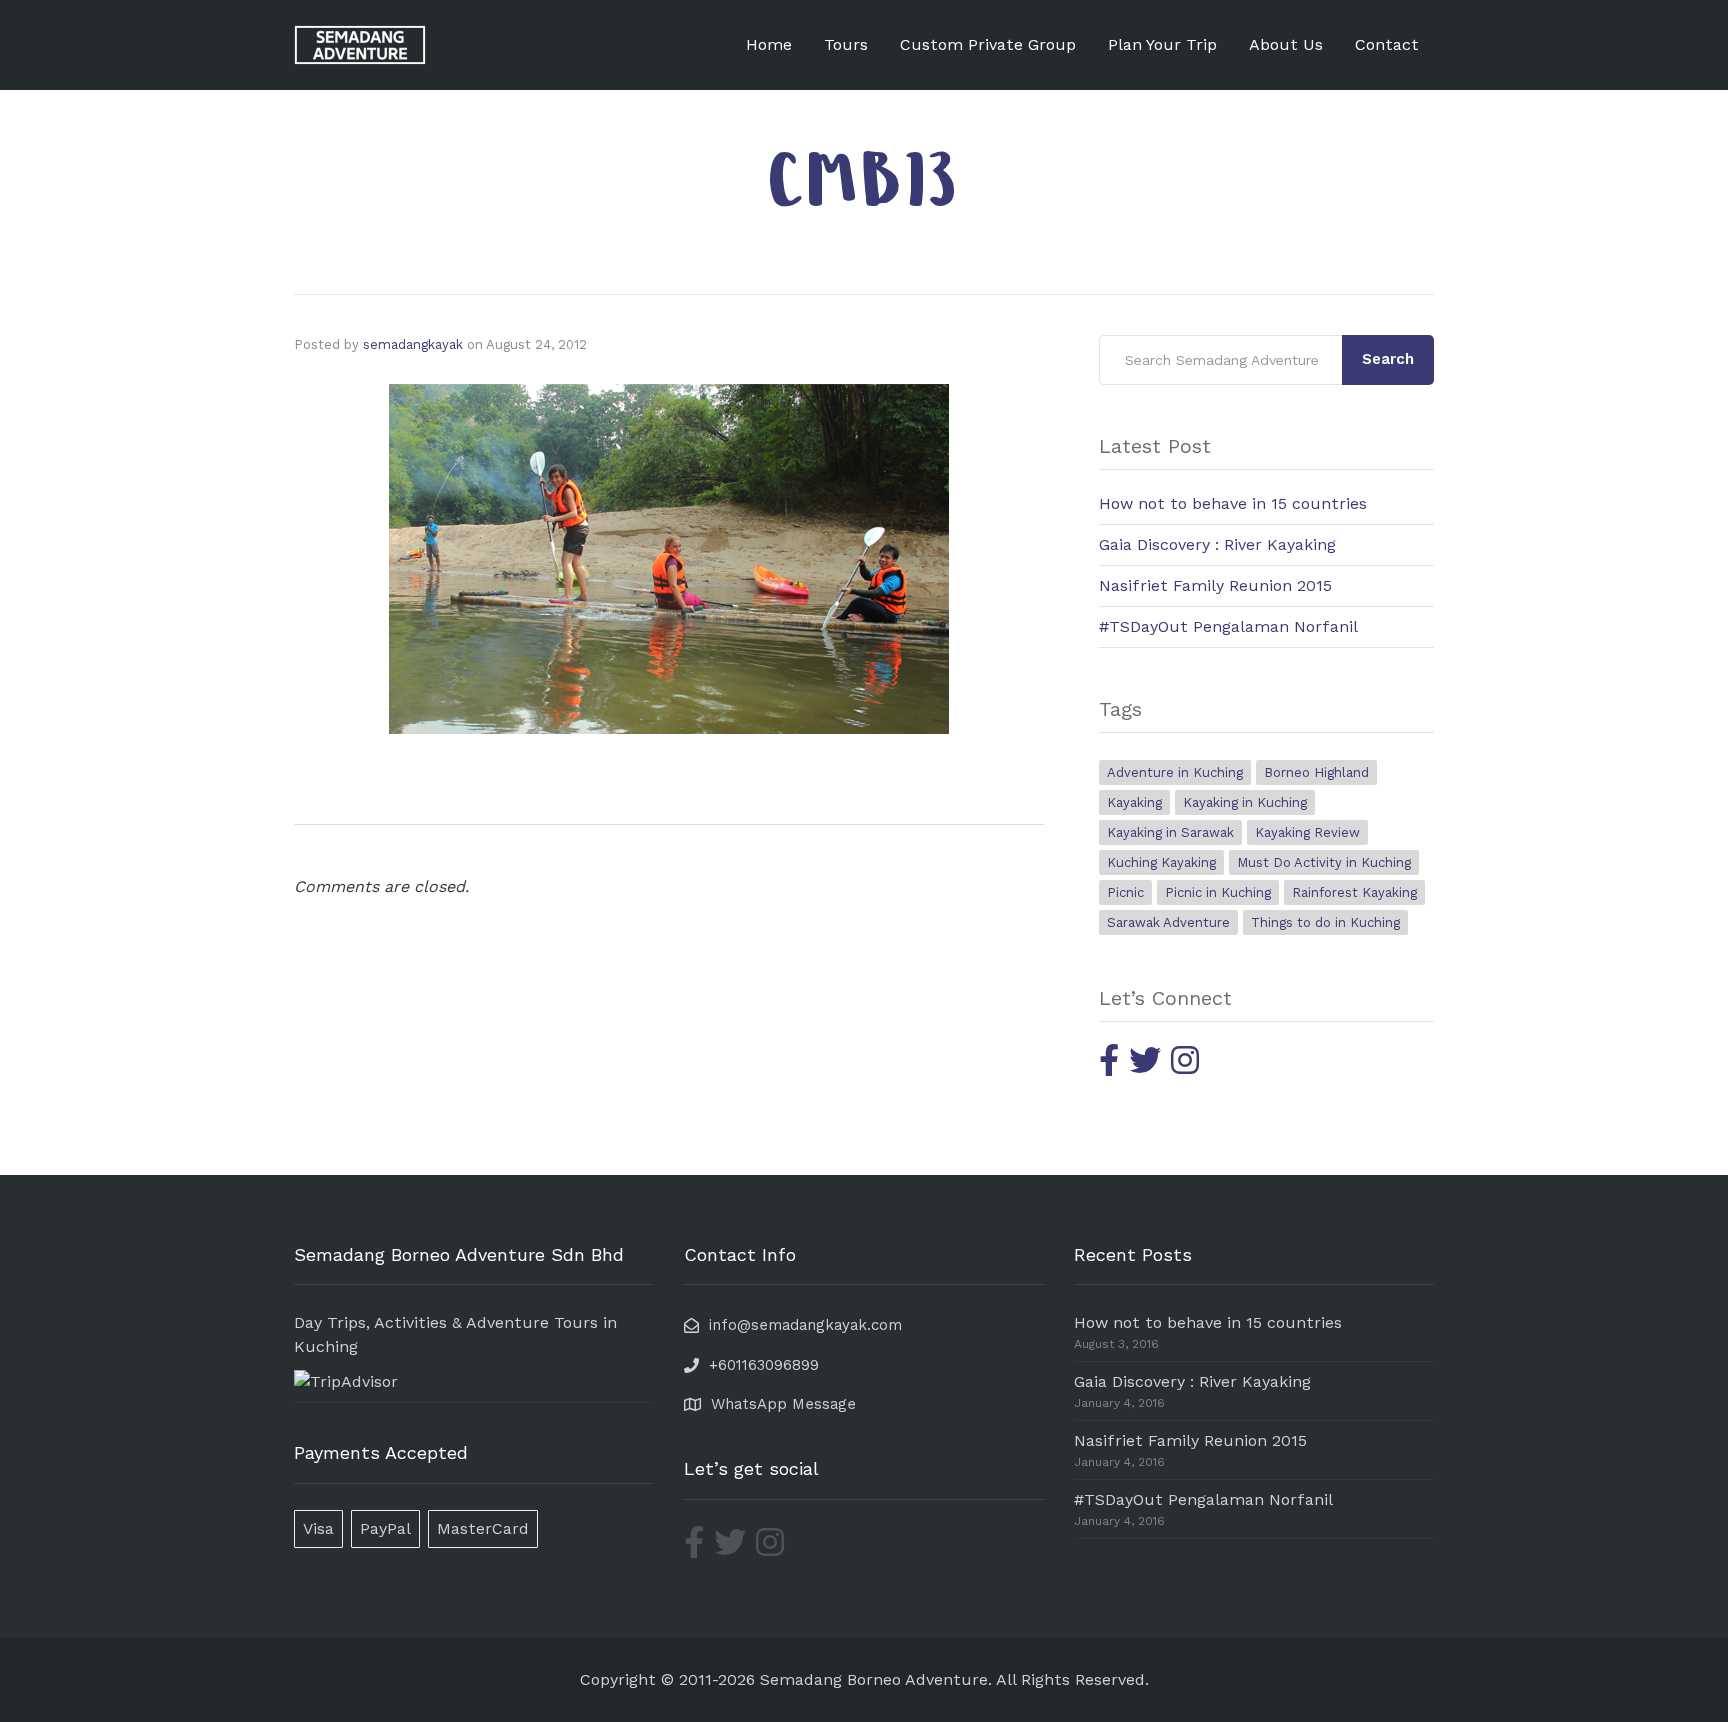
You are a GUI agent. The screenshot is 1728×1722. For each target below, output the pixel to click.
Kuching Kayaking (1161, 862)
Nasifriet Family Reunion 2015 (1215, 585)
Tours (846, 44)
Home (769, 44)
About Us (1286, 44)
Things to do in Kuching (1325, 922)
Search (1388, 359)
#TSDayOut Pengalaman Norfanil (1228, 626)
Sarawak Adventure (1168, 922)
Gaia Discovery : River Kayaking (1217, 544)
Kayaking (1134, 802)
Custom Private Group (988, 44)
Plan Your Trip (1162, 44)
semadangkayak (413, 344)
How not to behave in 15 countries (1233, 503)
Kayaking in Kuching (1245, 802)
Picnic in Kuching (1218, 892)
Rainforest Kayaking (1354, 892)
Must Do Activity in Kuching (1324, 862)
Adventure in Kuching (1175, 772)
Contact (1387, 44)
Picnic (1125, 892)
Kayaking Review (1307, 832)
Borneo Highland (1316, 772)
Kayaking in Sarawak (1170, 832)
